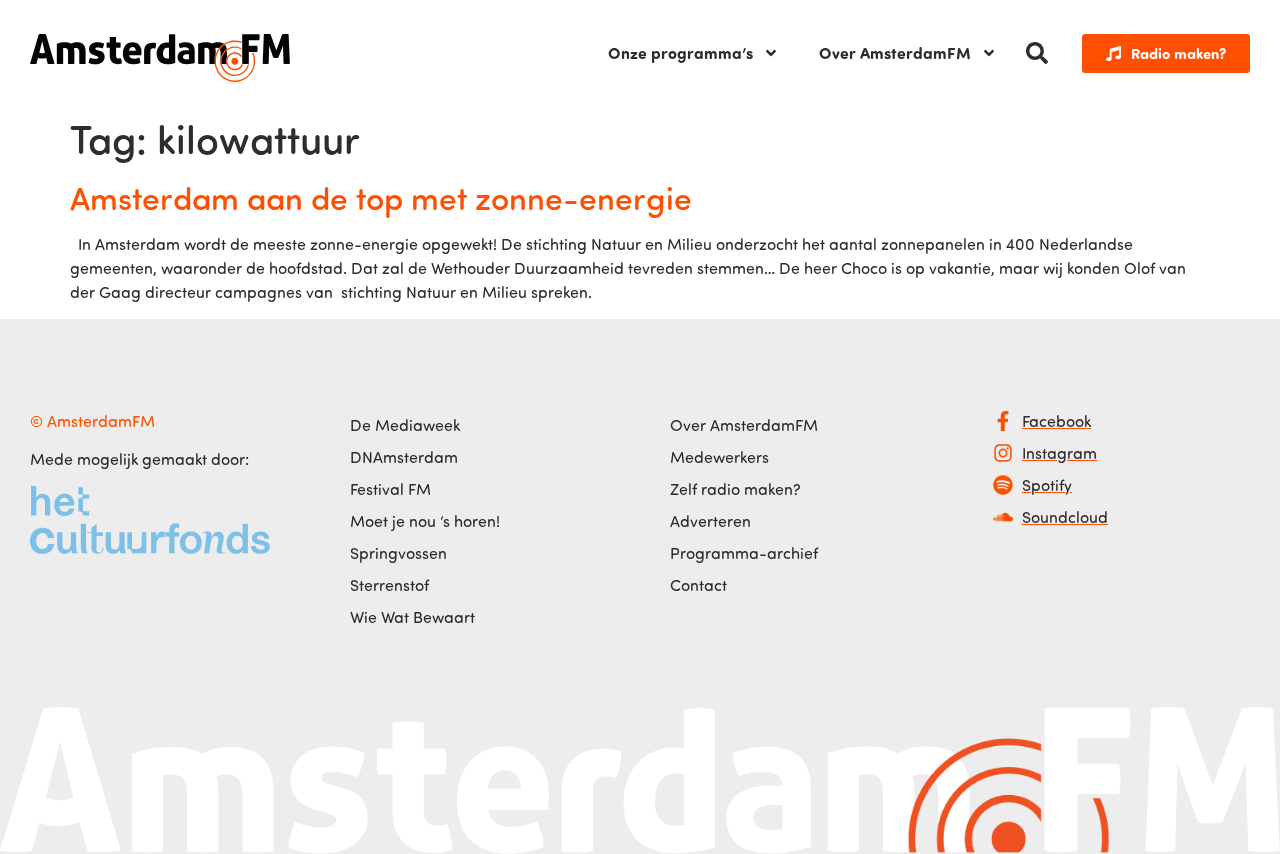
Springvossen (398, 553)
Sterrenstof (389, 585)
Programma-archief (744, 553)
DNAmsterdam (404, 457)
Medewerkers (719, 457)
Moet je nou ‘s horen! (425, 521)
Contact (698, 585)
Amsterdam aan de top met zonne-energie (381, 197)
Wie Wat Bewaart (412, 617)
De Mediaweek (405, 425)
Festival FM (390, 489)
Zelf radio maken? (735, 489)
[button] (1037, 53)
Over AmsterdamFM (895, 52)
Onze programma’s (680, 52)
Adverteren (710, 521)
